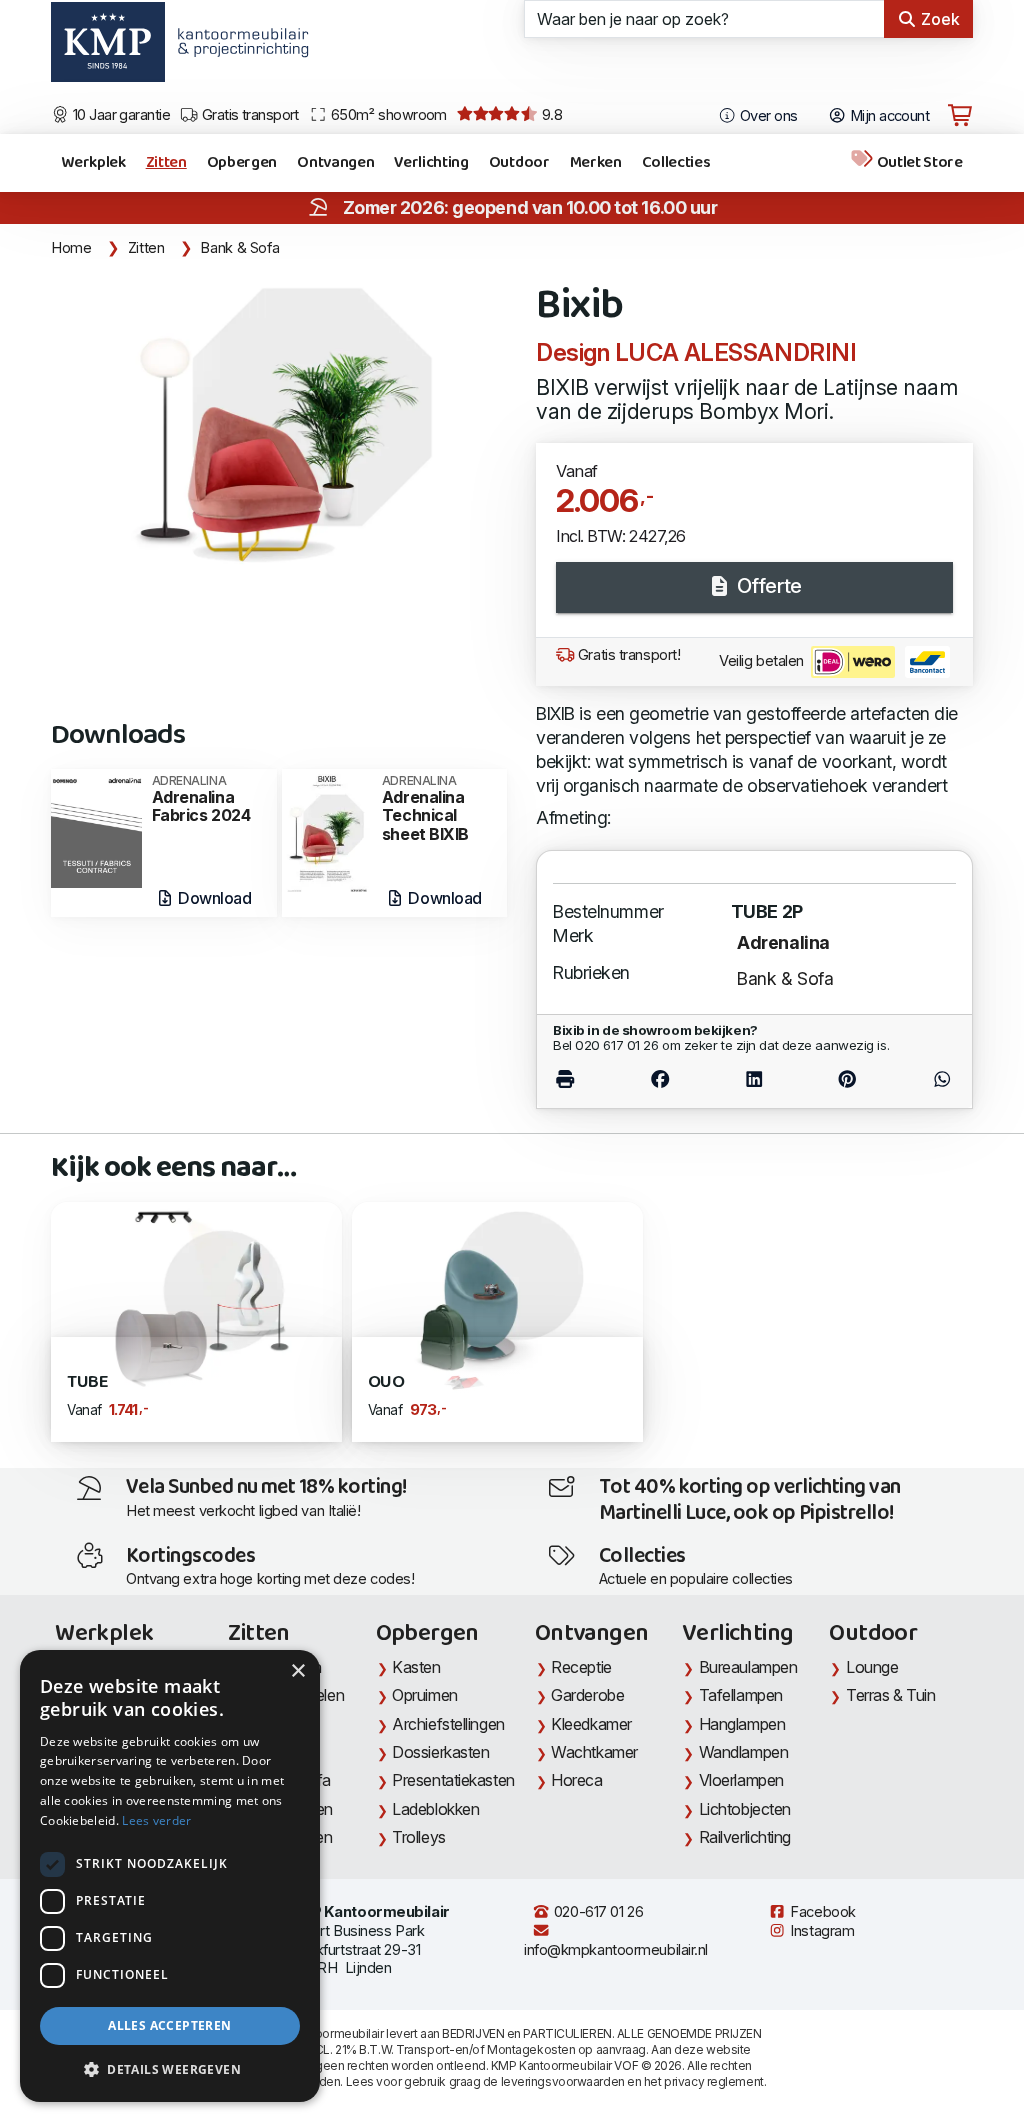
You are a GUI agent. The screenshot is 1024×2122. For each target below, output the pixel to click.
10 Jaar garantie (120, 115)
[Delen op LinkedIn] (754, 1079)
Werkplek (93, 162)
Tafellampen (741, 1695)
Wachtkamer (594, 1752)
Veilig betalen (763, 661)
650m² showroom (387, 115)
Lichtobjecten (745, 1809)
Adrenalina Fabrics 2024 (201, 799)
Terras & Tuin (890, 1695)
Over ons (767, 116)
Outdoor (519, 162)
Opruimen (424, 1695)
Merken (596, 162)
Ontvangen (335, 162)
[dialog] (170, 1876)
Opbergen (242, 162)
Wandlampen (744, 1752)
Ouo (386, 1382)
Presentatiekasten (453, 1780)
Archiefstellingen (448, 1724)
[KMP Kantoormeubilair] (107, 49)
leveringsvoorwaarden (563, 2081)
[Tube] (196, 1297)
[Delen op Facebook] (660, 1079)
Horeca (576, 1780)
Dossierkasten (440, 1752)
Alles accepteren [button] (169, 2025)
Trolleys (418, 1837)
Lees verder (156, 1820)
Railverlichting (745, 1837)
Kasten (416, 1667)
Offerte (766, 586)
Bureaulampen (748, 1667)
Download (213, 898)
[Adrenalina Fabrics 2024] (96, 826)
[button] (170, 2070)
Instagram (821, 1931)
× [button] (297, 1671)
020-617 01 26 (596, 1912)
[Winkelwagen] (960, 116)
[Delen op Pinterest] (847, 1079)
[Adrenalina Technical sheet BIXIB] (327, 831)
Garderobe (587, 1695)
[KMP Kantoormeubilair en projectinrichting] (237, 49)
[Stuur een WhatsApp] (925, 1079)
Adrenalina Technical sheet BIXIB (425, 809)
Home (71, 248)
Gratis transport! (627, 655)
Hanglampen (742, 1724)
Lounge (872, 1667)
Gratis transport (248, 115)
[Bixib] (281, 425)
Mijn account (887, 116)
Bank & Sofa (239, 248)
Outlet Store (918, 162)
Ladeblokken (435, 1809)
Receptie (581, 1667)
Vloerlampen (741, 1780)
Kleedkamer (591, 1724)
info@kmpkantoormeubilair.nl (616, 1950)
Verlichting (431, 162)
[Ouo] (497, 1297)
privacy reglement (713, 2081)
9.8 (550, 115)
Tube (87, 1382)
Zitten (166, 162)
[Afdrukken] (583, 1079)
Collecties (676, 162)
